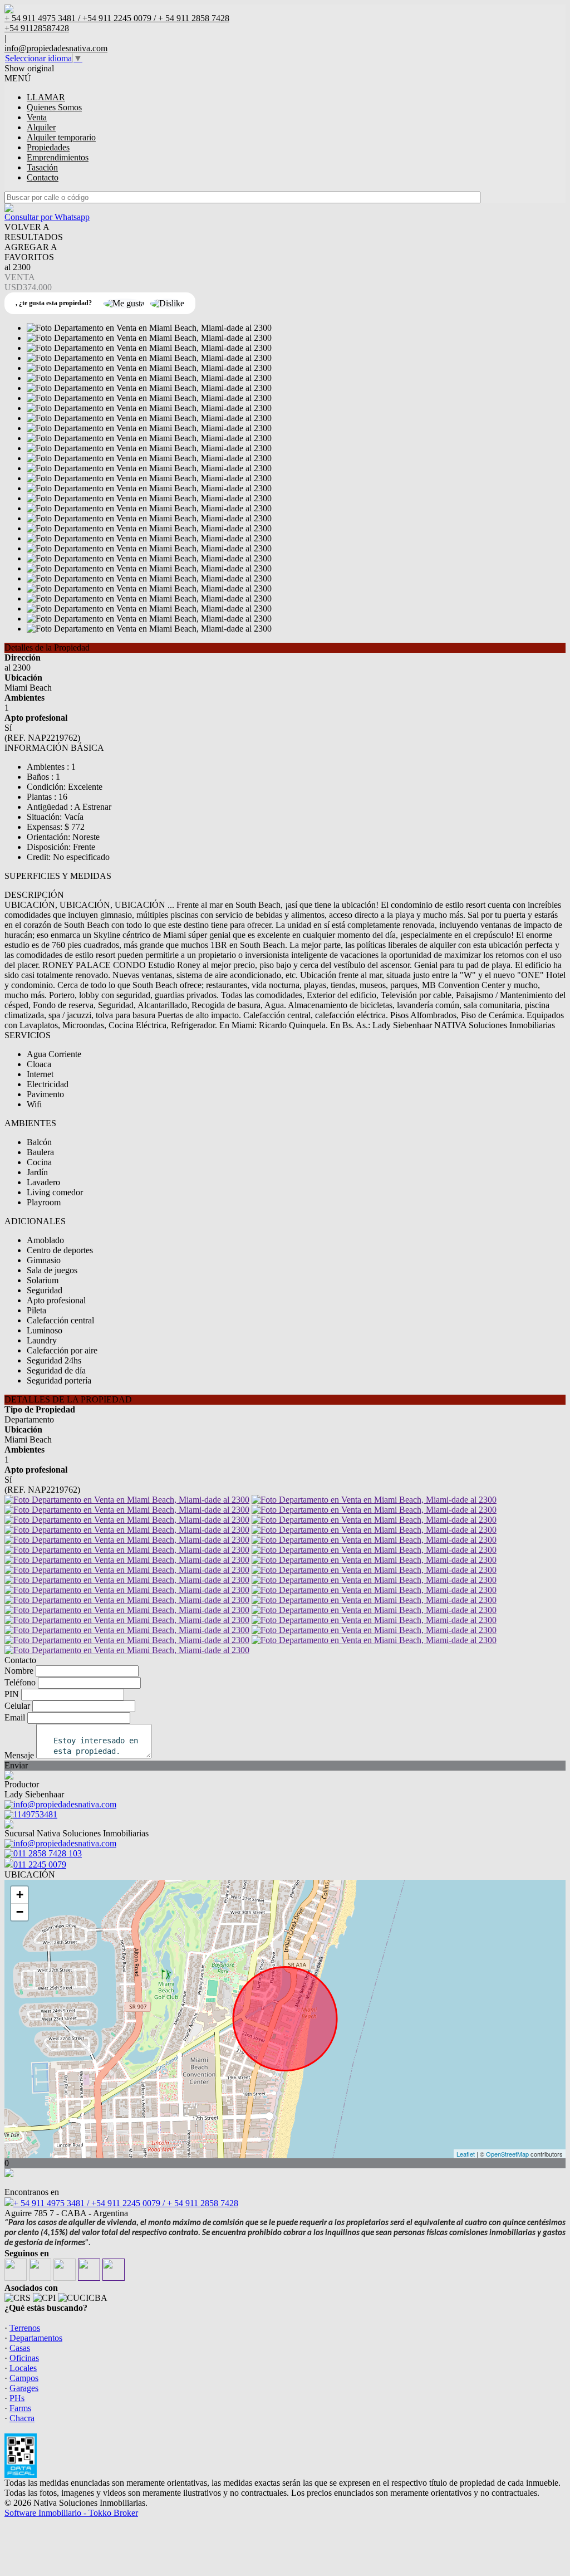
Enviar (16, 1765)
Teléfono (20, 1682)
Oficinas (24, 2358)
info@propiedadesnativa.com (56, 48)
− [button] (20, 1912)
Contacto (43, 177)
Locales (23, 2368)
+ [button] (20, 1895)
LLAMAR (46, 97)
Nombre (19, 1671)
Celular (17, 1706)
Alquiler (41, 127)
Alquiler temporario (61, 137)
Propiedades (48, 147)
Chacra (22, 2418)
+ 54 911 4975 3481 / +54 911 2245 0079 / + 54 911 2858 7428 (126, 2203)
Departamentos (36, 2338)
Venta (37, 117)
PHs (17, 2398)
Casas (20, 2348)
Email (15, 1717)
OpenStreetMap (507, 2154)
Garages (24, 2388)
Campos (24, 2378)
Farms (20, 2408)
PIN (12, 1694)
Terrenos (25, 2328)
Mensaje (19, 1755)
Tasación (42, 167)
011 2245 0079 (40, 1864)
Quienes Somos (54, 107)
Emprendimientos (58, 157)
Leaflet (466, 2154)
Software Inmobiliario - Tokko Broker (71, 2513)
